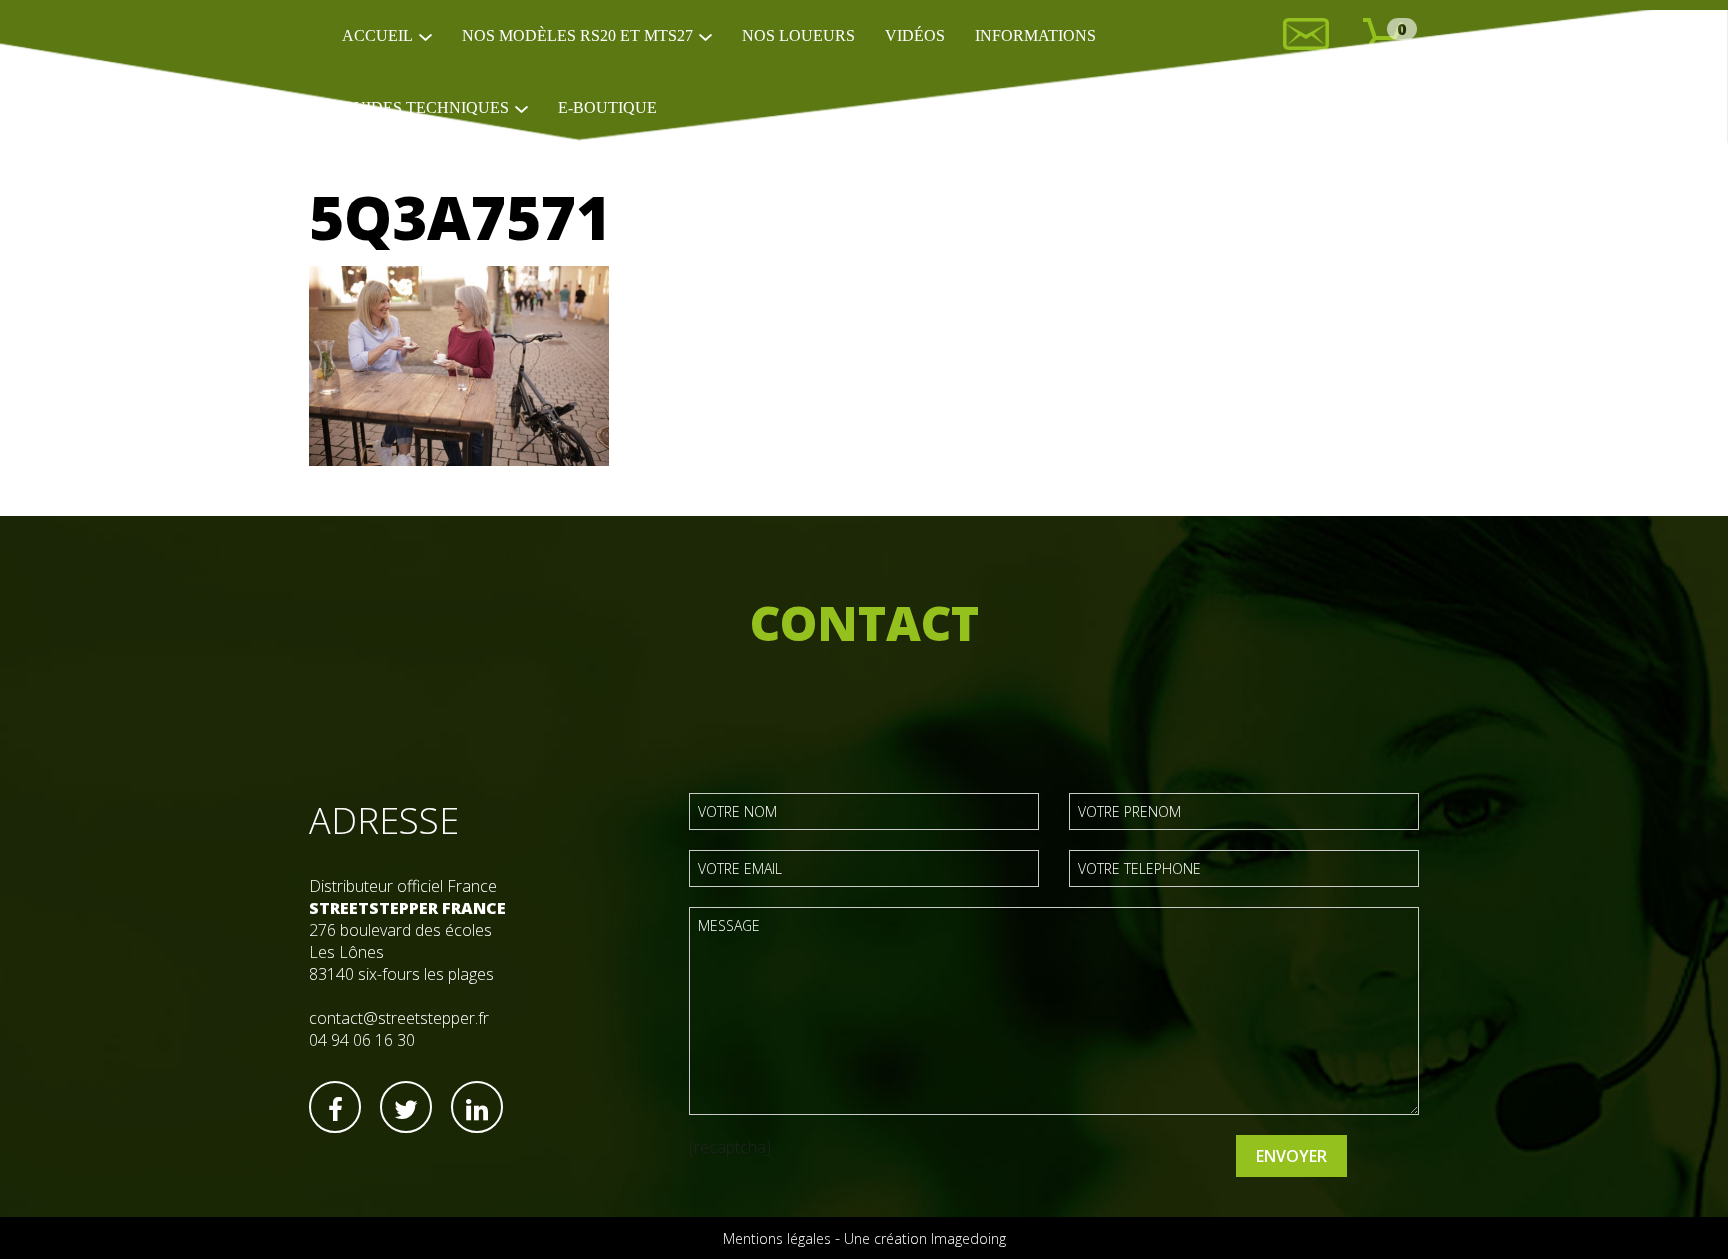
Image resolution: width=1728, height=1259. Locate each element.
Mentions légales (777, 1238)
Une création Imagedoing (925, 1238)
